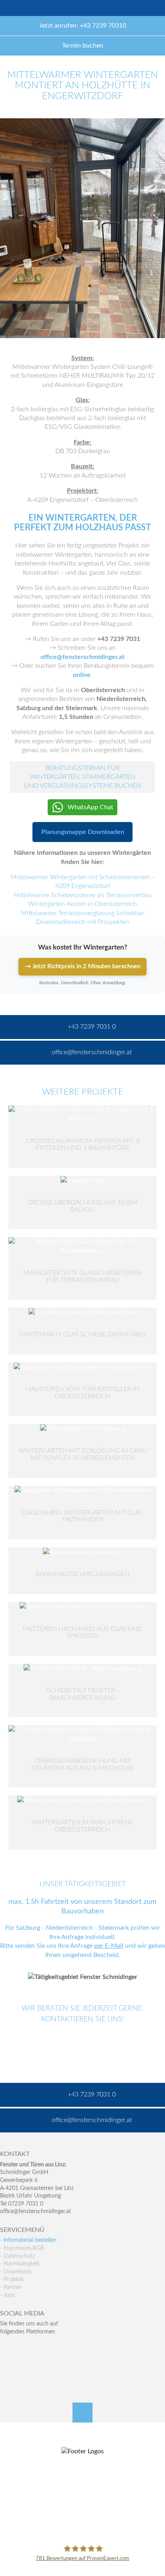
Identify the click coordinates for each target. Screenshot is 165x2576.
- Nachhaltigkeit (20, 2264)
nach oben (82, 2413)
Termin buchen (83, 46)
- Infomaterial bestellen (28, 2240)
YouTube (6, 2364)
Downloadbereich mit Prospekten (82, 922)
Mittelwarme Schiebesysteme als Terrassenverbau (83, 895)
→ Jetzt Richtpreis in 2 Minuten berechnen (82, 966)
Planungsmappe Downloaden (83, 832)
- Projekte (12, 2279)
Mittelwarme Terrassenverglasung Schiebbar (82, 913)
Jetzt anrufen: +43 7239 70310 (83, 26)
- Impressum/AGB (22, 2248)
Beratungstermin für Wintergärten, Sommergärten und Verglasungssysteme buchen (82, 777)
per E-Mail (109, 1946)
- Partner (11, 2287)
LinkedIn (41, 2348)
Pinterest (23, 2364)
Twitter (23, 2348)
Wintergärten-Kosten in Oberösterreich (82, 904)
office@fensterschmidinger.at (35, 2212)
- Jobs (7, 2295)
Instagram (41, 2364)
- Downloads (16, 2272)
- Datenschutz (17, 2256)
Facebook (6, 2348)
